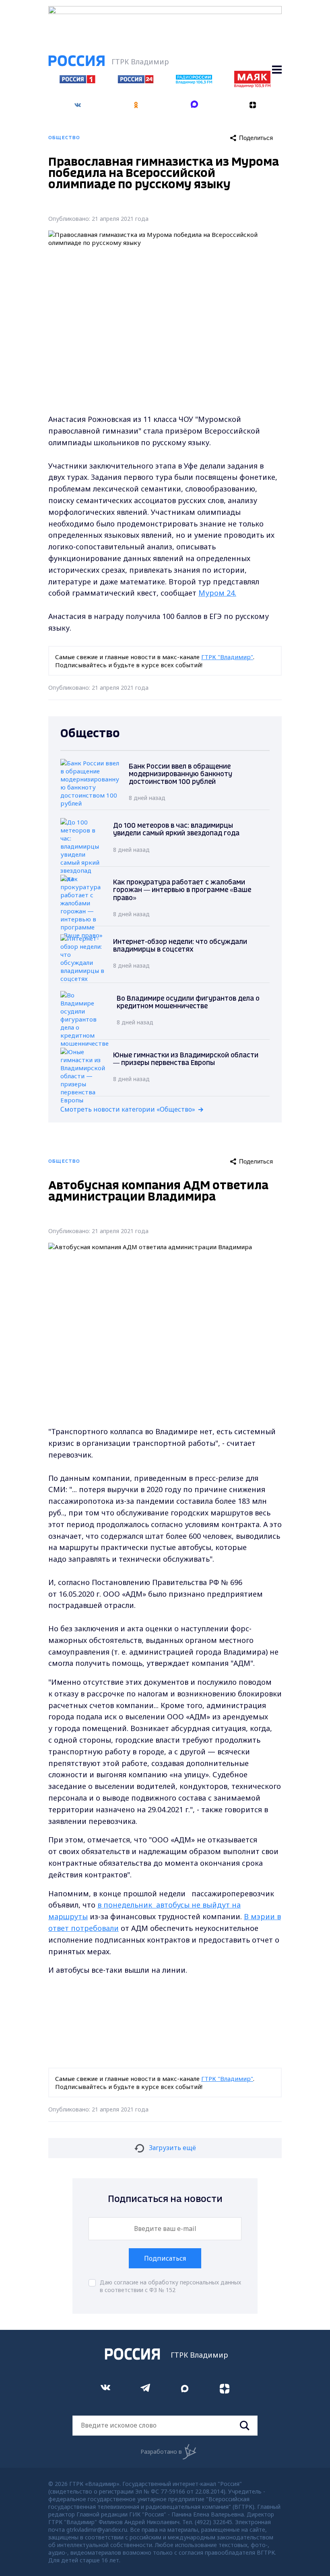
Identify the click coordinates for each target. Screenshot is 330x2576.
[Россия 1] (77, 81)
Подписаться (165, 2258)
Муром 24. (217, 593)
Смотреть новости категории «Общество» (128, 1109)
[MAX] (194, 105)
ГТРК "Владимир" (227, 657)
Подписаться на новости (165, 2199)
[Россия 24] (136, 81)
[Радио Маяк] (252, 85)
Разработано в (161, 2452)
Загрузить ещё (172, 2148)
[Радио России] (194, 82)
